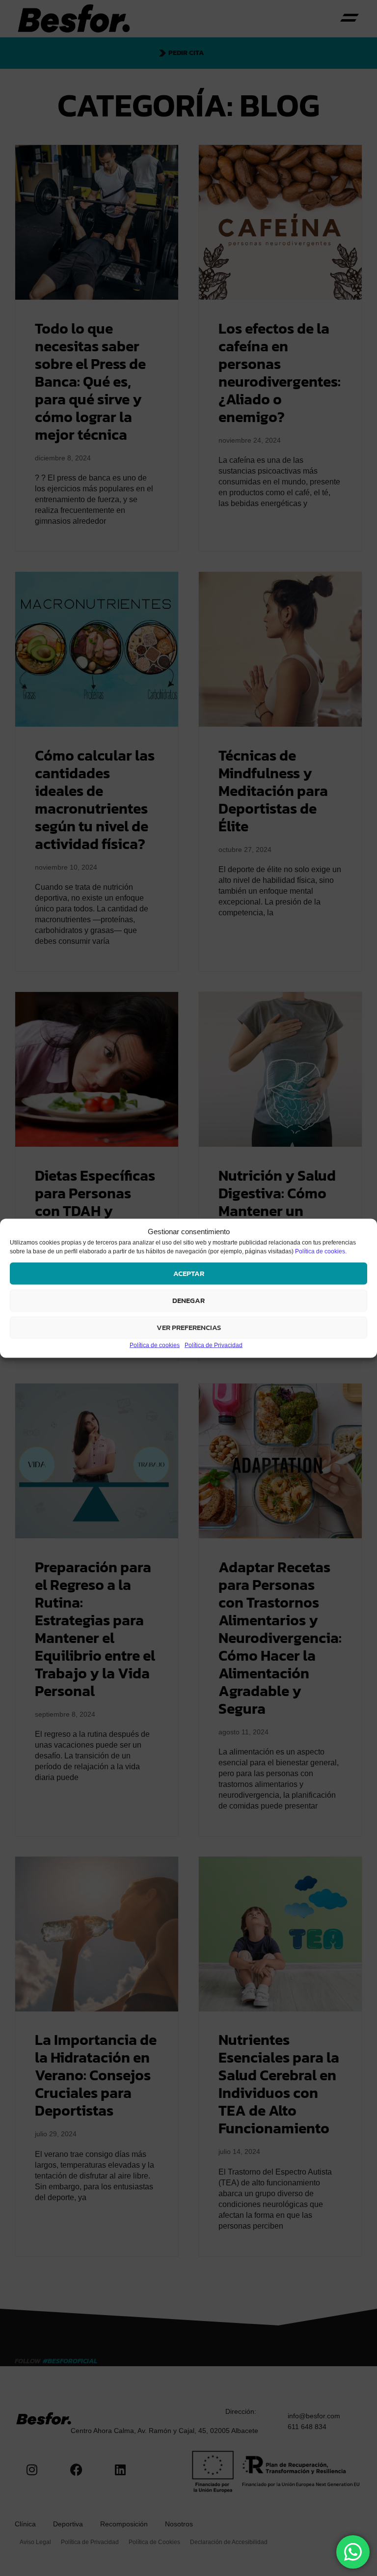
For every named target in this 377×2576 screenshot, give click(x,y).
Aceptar (189, 1273)
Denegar (188, 1300)
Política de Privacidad (214, 1345)
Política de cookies (155, 1345)
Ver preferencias (189, 1327)
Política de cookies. (321, 1251)
